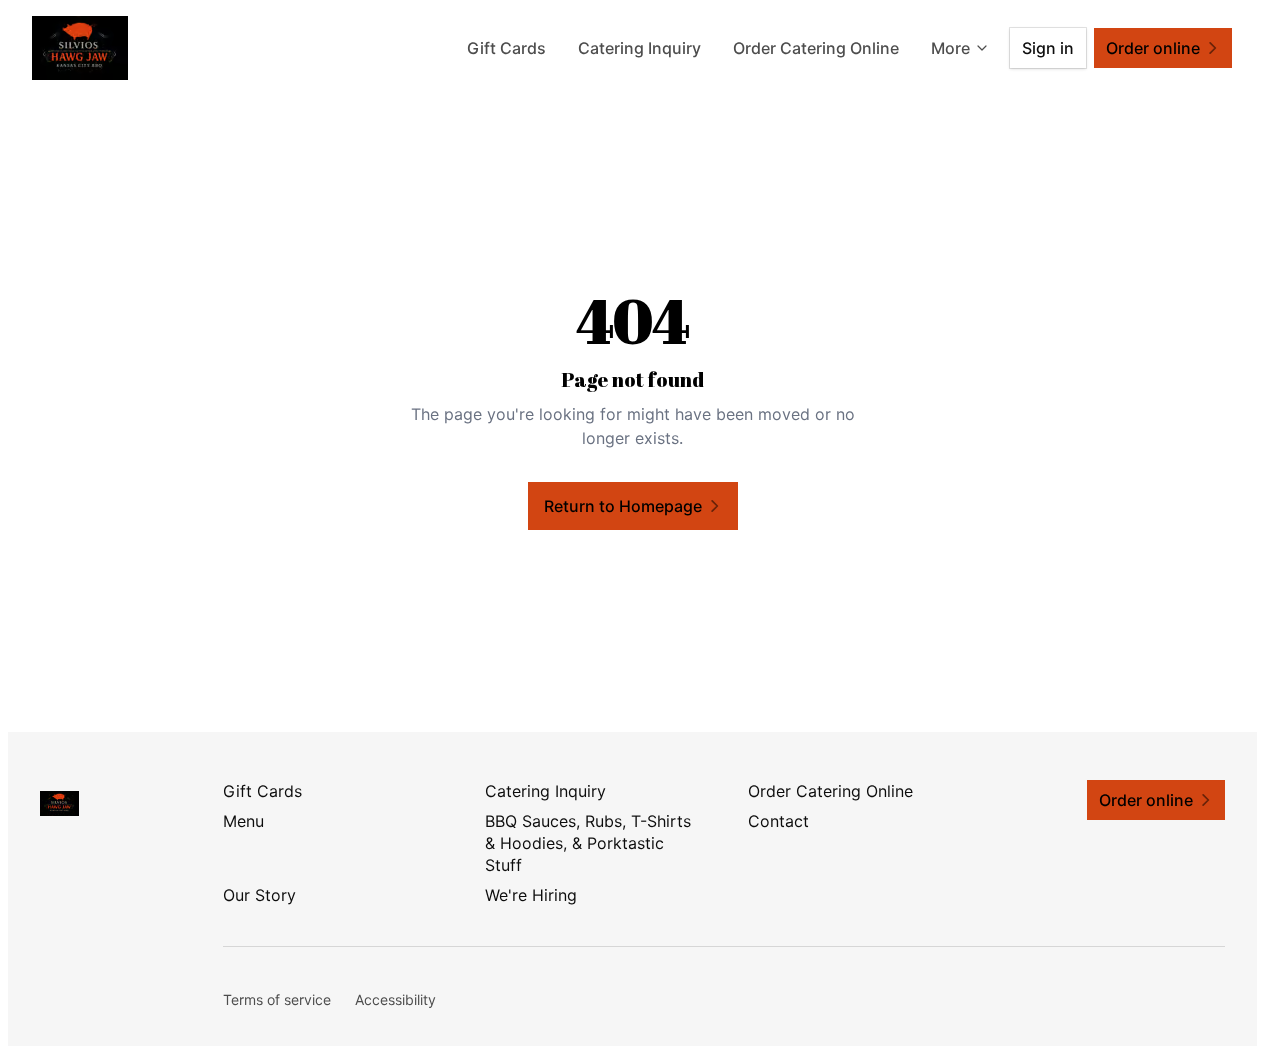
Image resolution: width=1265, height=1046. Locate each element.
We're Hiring (531, 895)
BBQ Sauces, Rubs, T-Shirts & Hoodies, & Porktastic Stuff (588, 843)
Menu (243, 821)
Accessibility (395, 999)
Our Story (259, 895)
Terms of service (277, 999)
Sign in (1048, 48)
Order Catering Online (816, 48)
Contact (778, 821)
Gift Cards (506, 48)
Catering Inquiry (639, 48)
